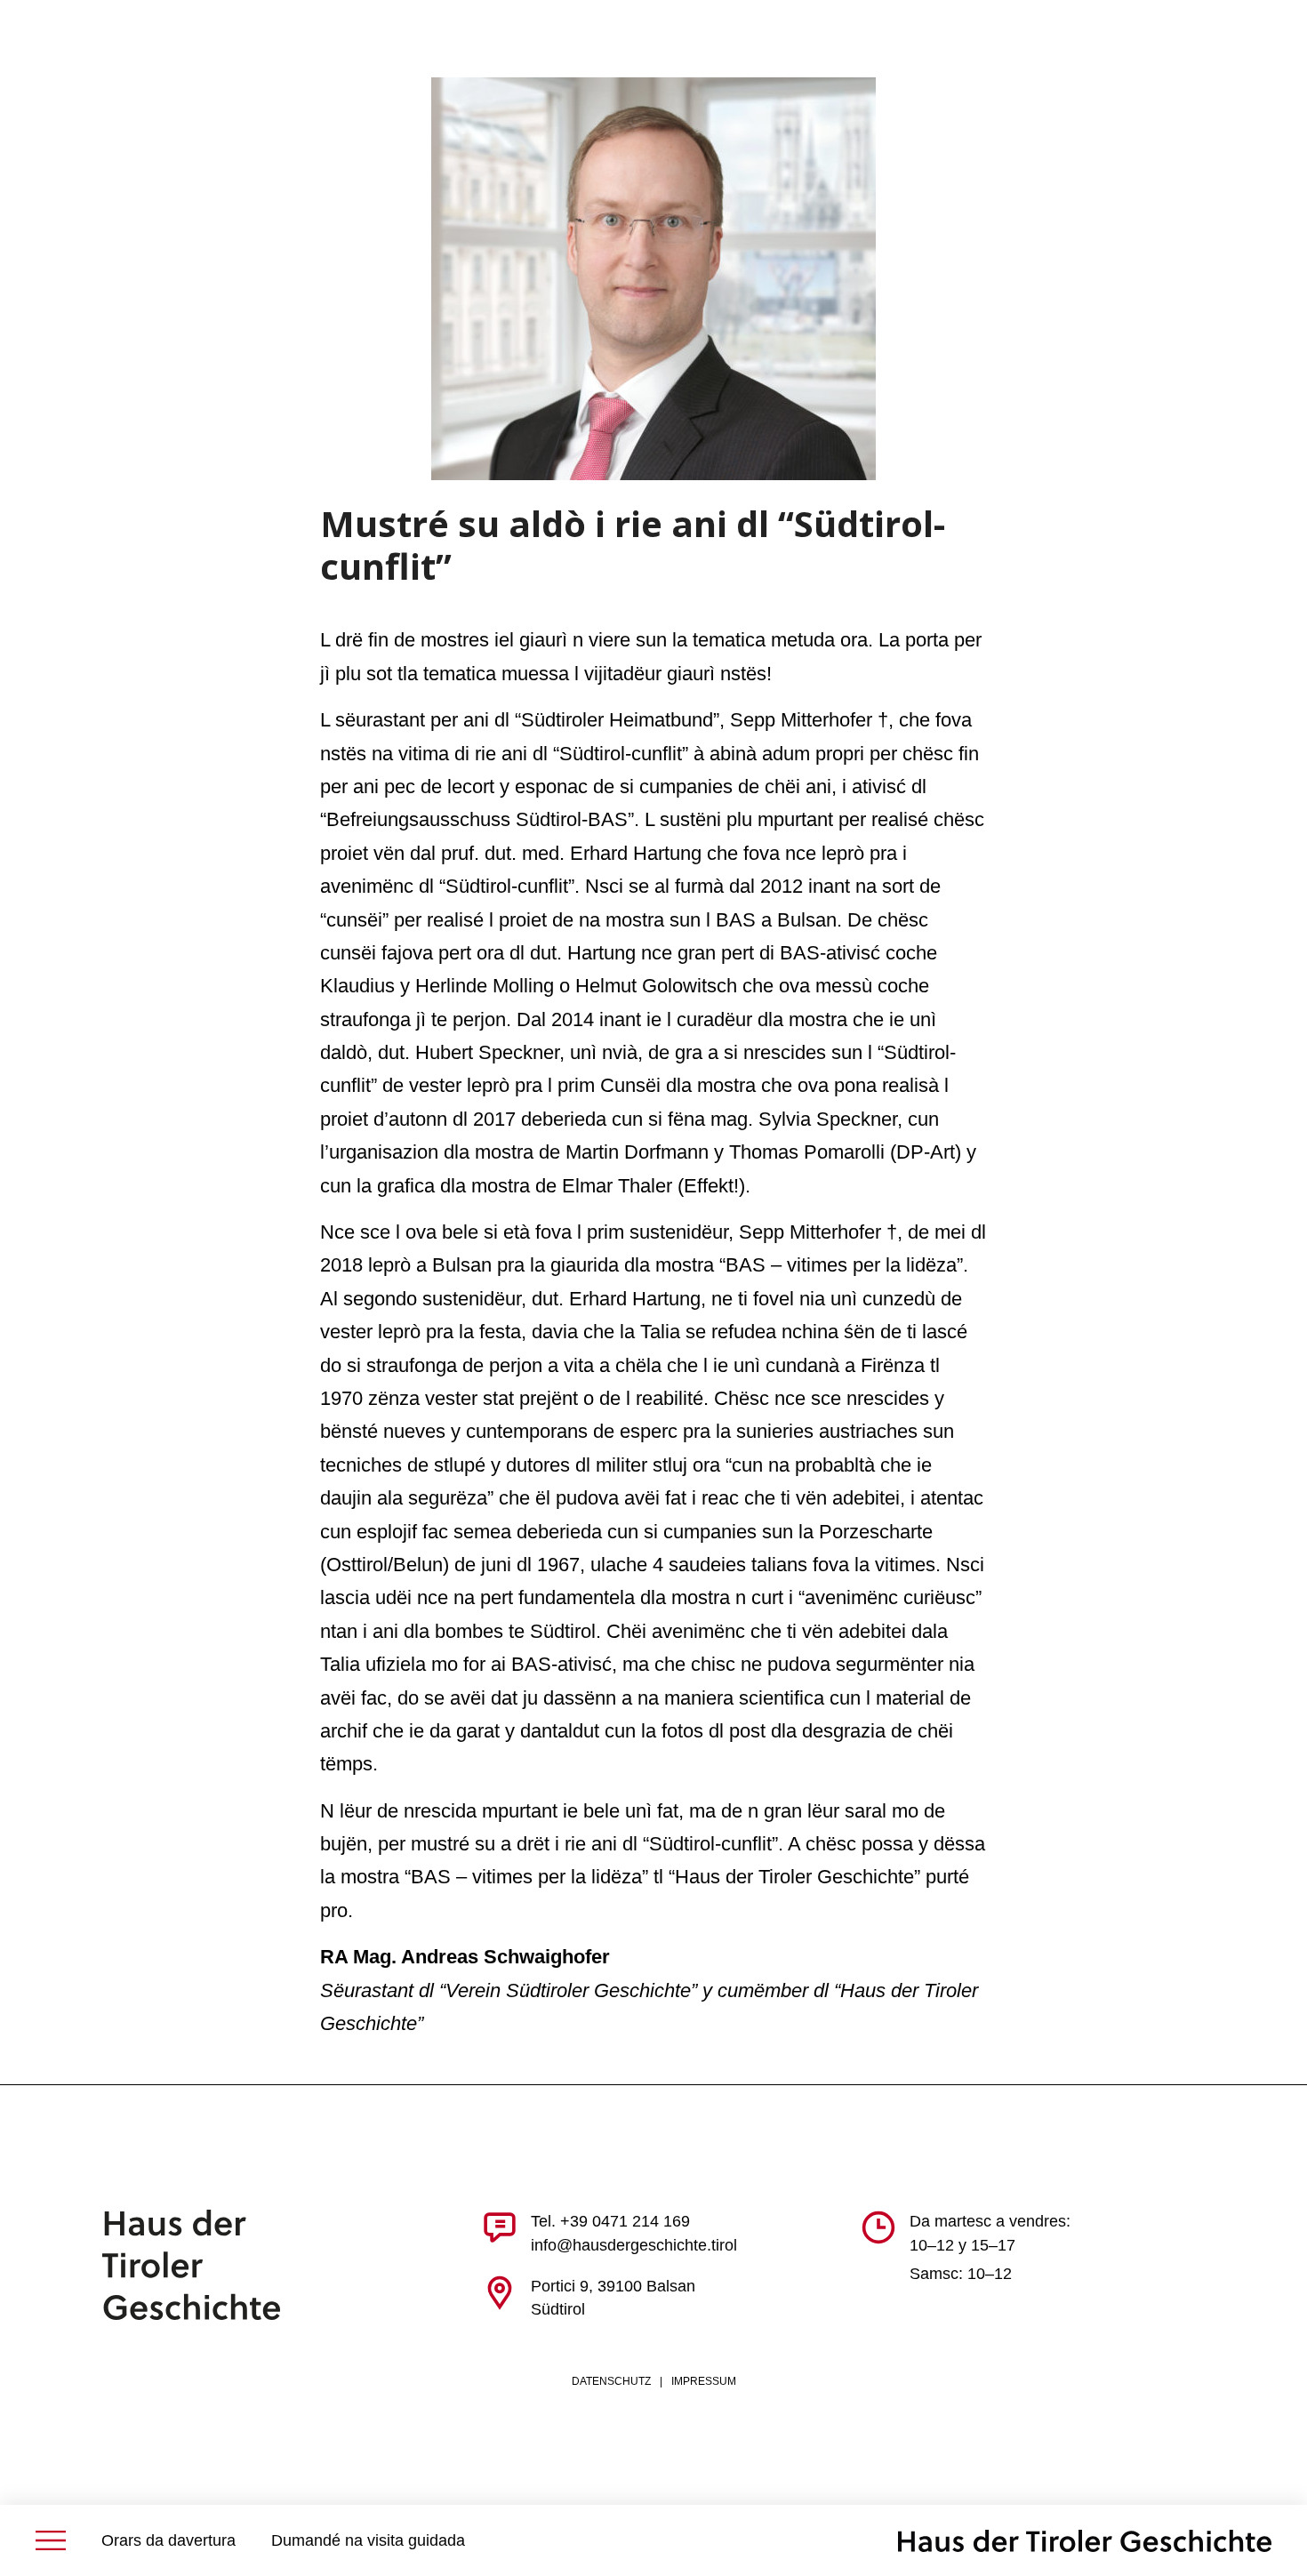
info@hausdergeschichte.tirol (634, 2245)
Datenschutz (611, 2381)
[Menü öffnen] (51, 2540)
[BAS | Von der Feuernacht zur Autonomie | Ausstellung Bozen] (1085, 2541)
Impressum (704, 2381)
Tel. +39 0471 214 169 (610, 2221)
